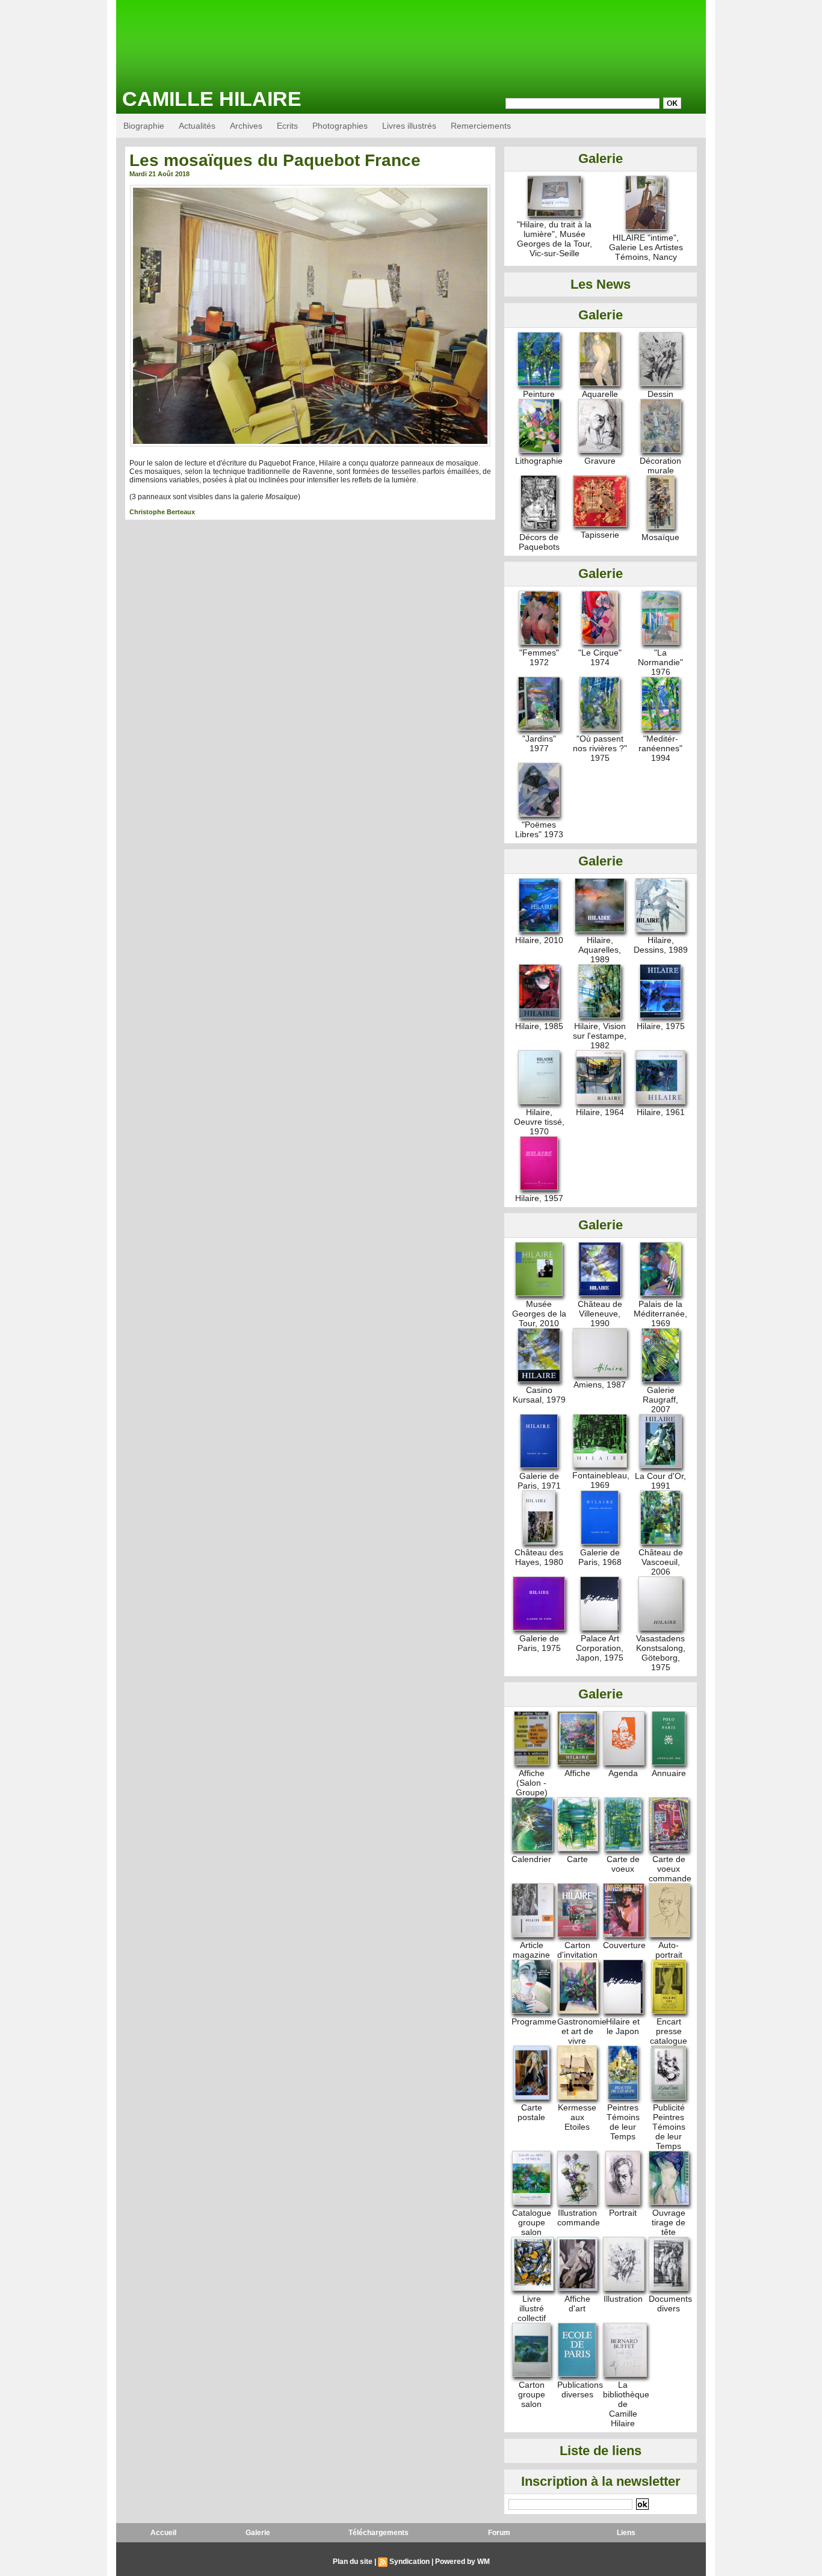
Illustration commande (579, 2218)
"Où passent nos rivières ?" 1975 (600, 748)
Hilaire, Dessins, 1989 (661, 945)
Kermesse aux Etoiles (577, 2117)
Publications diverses (580, 2390)
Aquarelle (600, 394)
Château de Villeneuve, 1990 (600, 1314)
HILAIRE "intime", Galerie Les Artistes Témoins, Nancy (646, 247)
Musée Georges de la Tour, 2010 (539, 1314)
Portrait (623, 2213)
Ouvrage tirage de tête (669, 2222)
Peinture (539, 394)
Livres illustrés (409, 126)
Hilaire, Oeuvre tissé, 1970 (539, 1122)
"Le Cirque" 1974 (600, 657)
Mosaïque (660, 537)
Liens (626, 2533)
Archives (246, 126)
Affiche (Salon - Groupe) (532, 1783)
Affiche (577, 1773)
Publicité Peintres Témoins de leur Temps (669, 2127)
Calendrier (531, 1859)
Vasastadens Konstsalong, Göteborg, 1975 (661, 1653)
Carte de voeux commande (670, 1869)
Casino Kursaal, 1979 (539, 1395)
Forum (499, 2533)
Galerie (258, 2533)
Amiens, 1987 (600, 1385)
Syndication (409, 2562)
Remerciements (481, 126)
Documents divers (670, 2304)
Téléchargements (379, 2533)
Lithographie (539, 461)
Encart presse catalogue (669, 2031)
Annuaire (669, 1773)
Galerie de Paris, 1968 (600, 1557)
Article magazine (531, 1950)
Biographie (144, 126)
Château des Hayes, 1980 (539, 1557)
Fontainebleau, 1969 (601, 1480)
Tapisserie (600, 535)
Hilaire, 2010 (539, 940)
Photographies (340, 126)
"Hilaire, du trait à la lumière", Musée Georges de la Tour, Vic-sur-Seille (555, 239)
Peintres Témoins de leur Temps (623, 2122)
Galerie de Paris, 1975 (539, 1643)
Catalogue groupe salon (532, 2222)
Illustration (623, 2299)
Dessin (660, 394)
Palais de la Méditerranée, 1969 (660, 1314)
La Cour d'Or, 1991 (660, 1481)
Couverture (624, 1945)
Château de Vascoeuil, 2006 (661, 1562)
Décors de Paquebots (539, 542)
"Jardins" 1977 (539, 743)
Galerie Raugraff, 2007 (660, 1400)
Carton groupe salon (532, 2394)
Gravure (600, 461)
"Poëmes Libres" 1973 (539, 829)
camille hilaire (212, 99)
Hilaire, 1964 (600, 1112)
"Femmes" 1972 (539, 657)
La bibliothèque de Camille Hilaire (626, 2404)
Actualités (197, 126)
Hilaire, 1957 (539, 1198)
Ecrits (287, 126)
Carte (577, 1859)
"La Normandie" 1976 (660, 662)
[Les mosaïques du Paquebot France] (310, 188)
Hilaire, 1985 (539, 1026)
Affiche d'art (577, 2304)
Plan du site (353, 2562)
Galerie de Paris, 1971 (539, 1481)
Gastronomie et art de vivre (582, 2031)
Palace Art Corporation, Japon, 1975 (600, 1648)
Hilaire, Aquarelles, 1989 (600, 950)
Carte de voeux (623, 1864)
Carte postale (531, 2112)
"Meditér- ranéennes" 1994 (660, 748)
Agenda (623, 1773)
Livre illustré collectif (532, 2308)
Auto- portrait (669, 1950)
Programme (534, 2021)
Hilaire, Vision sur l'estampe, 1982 (600, 1036)
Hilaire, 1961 (661, 1112)
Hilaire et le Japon (623, 2026)
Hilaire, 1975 (661, 1026)
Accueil (163, 2533)
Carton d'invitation (577, 1950)
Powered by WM (462, 2562)
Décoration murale (660, 466)
